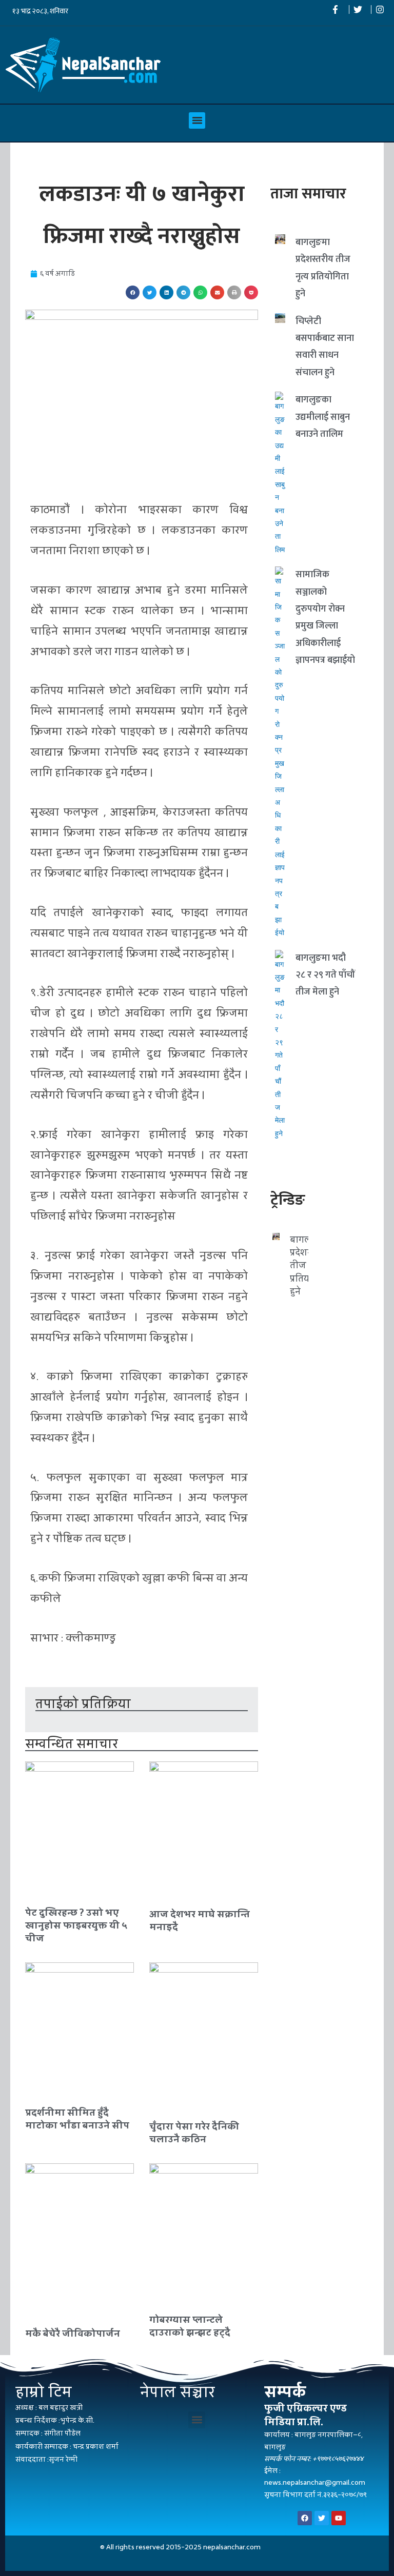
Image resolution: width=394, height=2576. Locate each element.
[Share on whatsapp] (200, 292)
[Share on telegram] (183, 292)
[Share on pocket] (251, 292)
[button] (197, 120)
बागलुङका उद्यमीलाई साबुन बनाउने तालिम (323, 417)
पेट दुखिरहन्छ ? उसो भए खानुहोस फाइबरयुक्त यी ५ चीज (76, 1925)
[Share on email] (217, 292)
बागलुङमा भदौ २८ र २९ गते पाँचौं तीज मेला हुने (325, 975)
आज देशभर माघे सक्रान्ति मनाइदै (200, 1920)
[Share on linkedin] (166, 292)
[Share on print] (234, 292)
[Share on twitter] (150, 292)
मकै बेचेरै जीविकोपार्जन (73, 2333)
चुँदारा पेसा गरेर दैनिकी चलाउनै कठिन (194, 2133)
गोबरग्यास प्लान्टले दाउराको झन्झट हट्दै (190, 2326)
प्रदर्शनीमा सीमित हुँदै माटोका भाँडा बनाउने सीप (77, 2119)
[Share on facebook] (133, 292)
